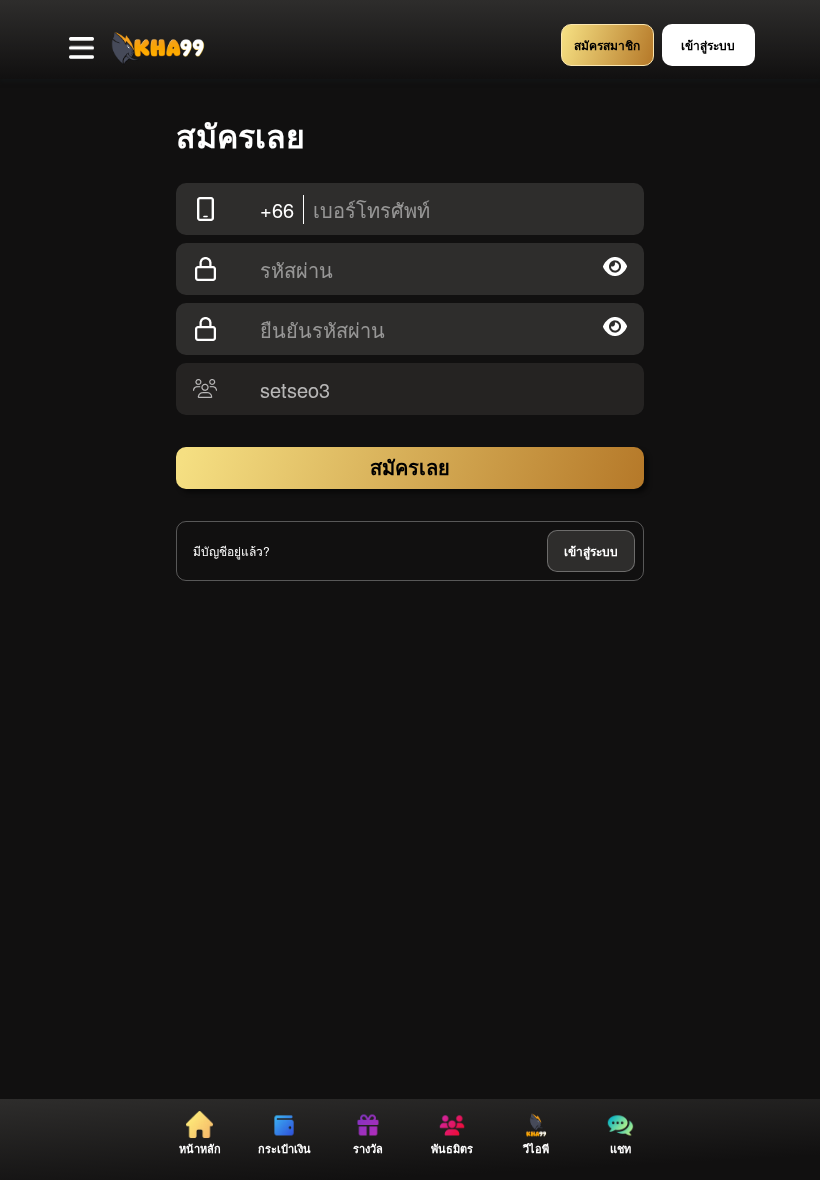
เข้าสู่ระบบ (591, 551)
